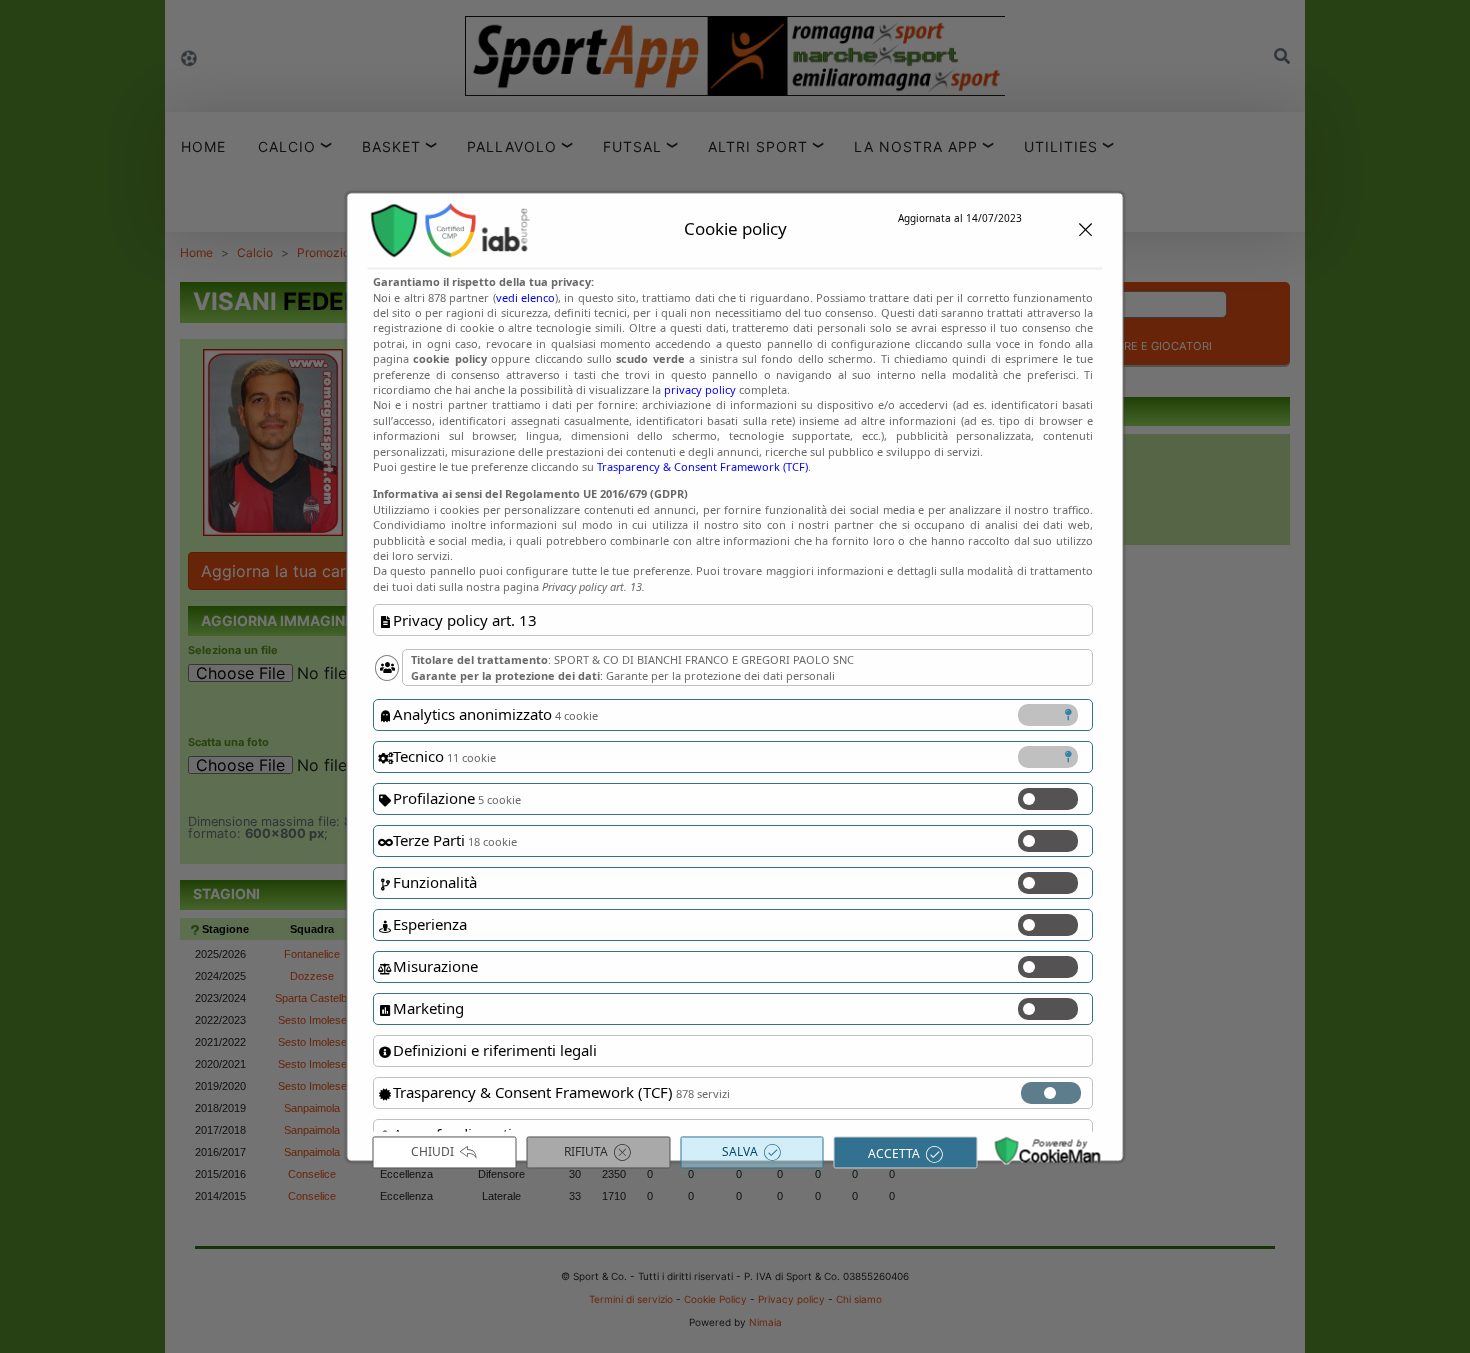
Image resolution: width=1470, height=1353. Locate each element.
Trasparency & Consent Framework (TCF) (702, 466)
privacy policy (700, 390)
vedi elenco (524, 297)
